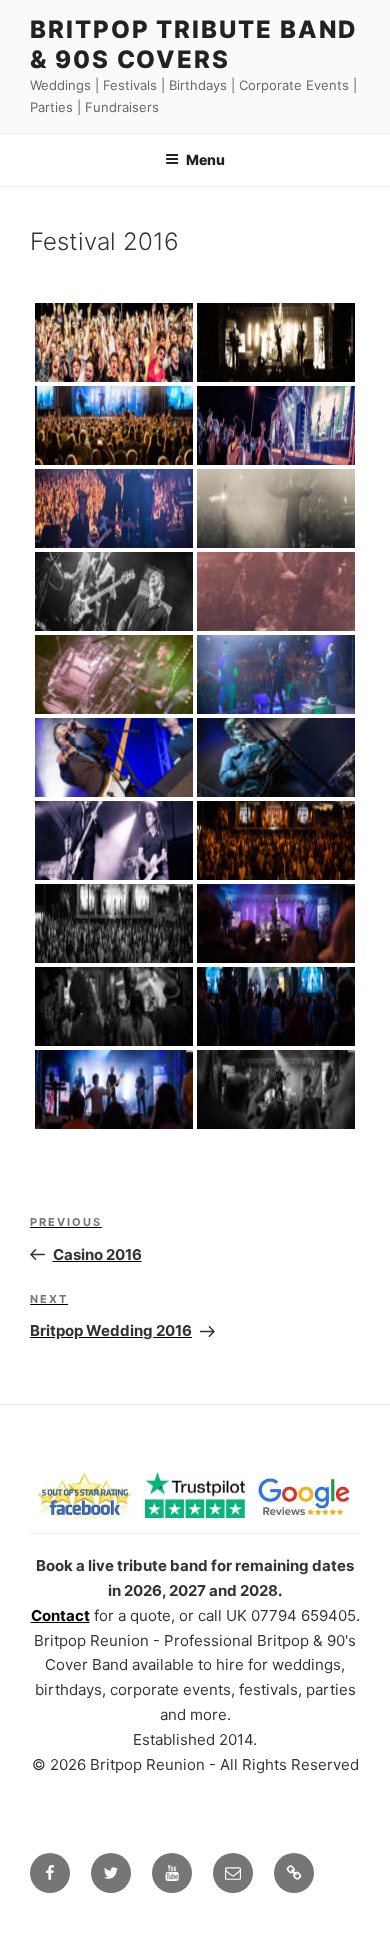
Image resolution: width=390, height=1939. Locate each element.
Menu (205, 159)
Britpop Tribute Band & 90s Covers (194, 44)
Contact (60, 1615)
